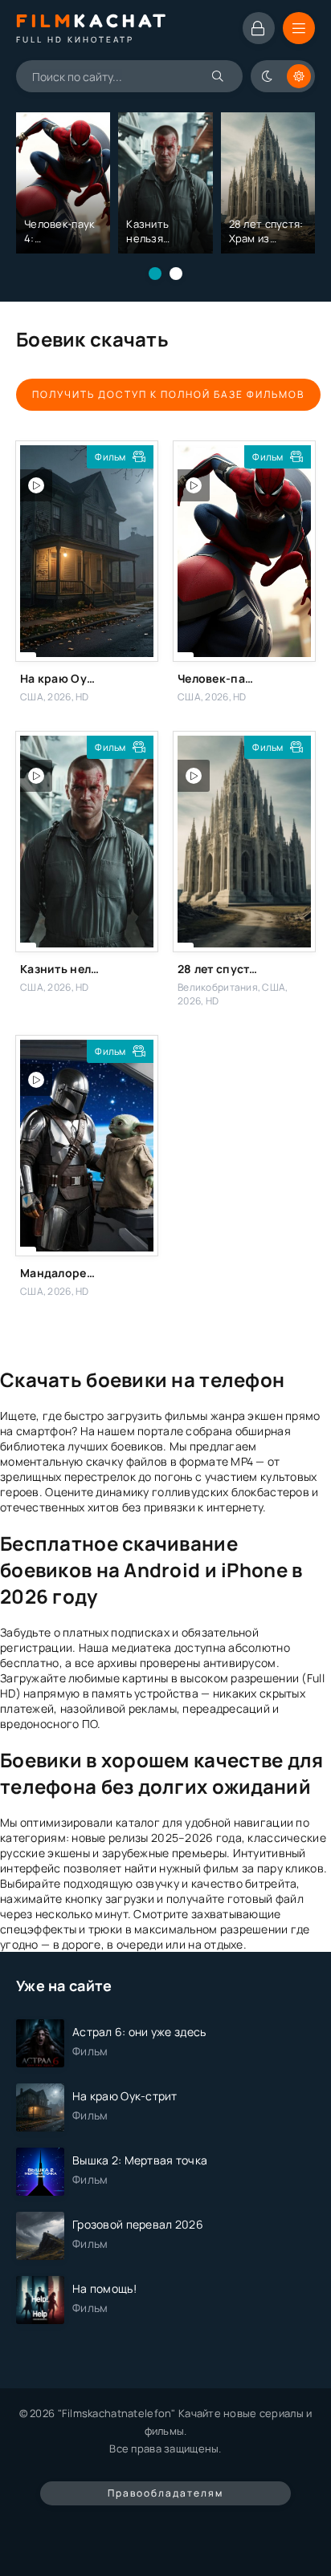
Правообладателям (165, 2493)
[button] (155, 274)
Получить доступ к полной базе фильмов (168, 394)
